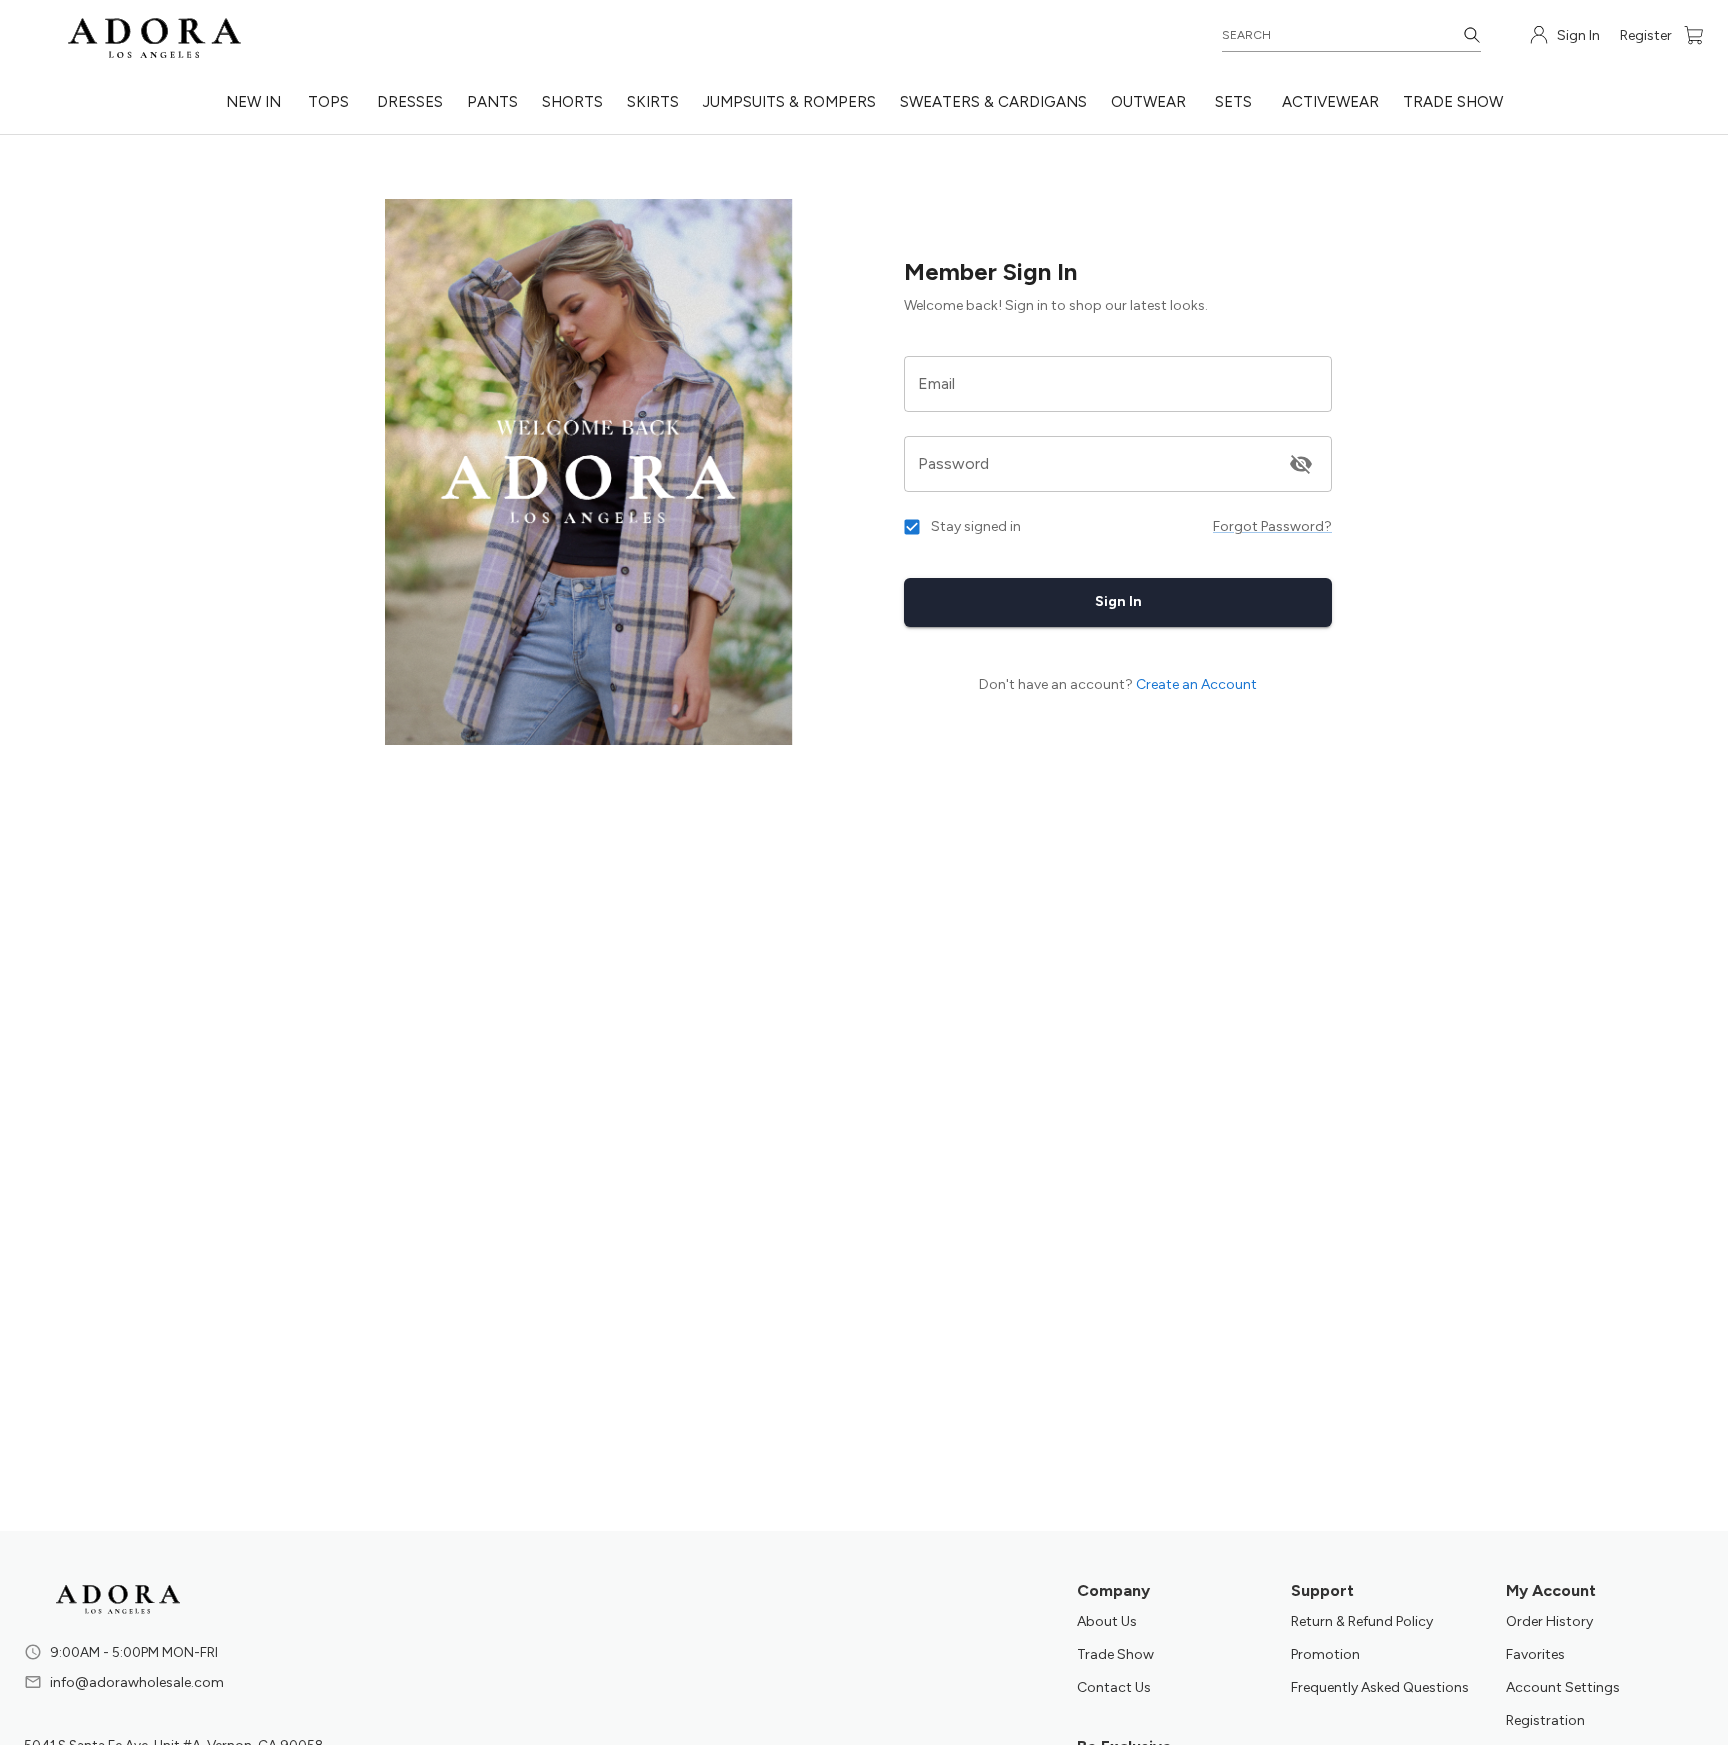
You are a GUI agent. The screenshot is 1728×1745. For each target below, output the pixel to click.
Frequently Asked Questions (1380, 1687)
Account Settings (1563, 1687)
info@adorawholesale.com (137, 1682)
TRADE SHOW (1453, 102)
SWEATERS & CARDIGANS (993, 102)
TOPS (328, 102)
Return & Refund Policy (1362, 1621)
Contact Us (1114, 1687)
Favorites (1535, 1654)
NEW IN (253, 102)
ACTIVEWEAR (1330, 102)
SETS (1233, 102)
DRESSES (410, 102)
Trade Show (1115, 1654)
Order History (1549, 1621)
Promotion (1325, 1654)
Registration (1545, 1720)
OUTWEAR (1148, 102)
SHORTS (572, 102)
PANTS (492, 102)
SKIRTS (653, 102)
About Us (1107, 1621)
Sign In (1118, 601)
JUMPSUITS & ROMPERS (789, 102)
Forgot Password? (1272, 526)
